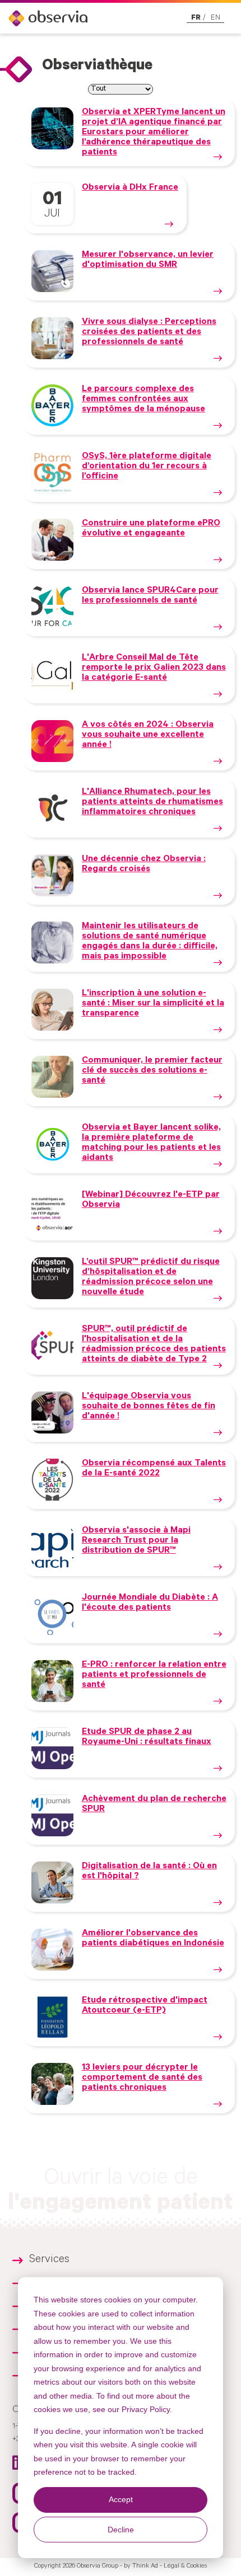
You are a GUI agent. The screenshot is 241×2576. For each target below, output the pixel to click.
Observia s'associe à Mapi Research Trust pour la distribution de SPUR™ (136, 1541)
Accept (121, 2499)
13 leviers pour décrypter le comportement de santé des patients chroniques (142, 2078)
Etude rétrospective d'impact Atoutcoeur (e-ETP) (145, 2006)
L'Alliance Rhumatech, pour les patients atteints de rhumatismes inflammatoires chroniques (152, 802)
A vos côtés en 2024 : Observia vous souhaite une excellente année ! (148, 735)
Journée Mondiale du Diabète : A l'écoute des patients (150, 1603)
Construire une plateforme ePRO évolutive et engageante (151, 529)
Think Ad (145, 2566)
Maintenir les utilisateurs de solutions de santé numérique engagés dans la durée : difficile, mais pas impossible (150, 942)
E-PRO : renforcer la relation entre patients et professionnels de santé (154, 1675)
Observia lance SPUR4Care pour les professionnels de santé (150, 596)
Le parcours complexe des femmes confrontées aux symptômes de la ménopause (143, 399)
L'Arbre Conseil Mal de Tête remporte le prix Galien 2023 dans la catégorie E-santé (154, 668)
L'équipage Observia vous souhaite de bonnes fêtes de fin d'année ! (149, 1407)
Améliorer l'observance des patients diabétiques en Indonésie (153, 1939)
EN (215, 18)
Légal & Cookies (185, 2566)
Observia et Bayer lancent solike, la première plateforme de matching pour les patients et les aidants (151, 1143)
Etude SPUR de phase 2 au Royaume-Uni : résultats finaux (147, 1737)
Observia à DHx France (130, 188)
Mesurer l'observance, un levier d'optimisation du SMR (148, 260)
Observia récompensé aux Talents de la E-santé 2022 (154, 1469)
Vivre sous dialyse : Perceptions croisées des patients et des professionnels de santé (149, 332)
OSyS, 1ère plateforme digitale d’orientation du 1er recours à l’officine (147, 467)
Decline (121, 2530)
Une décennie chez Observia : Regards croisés (144, 864)
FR (196, 18)
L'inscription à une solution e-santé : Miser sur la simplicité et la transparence (153, 1004)
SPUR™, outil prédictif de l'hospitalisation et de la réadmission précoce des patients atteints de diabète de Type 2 (154, 1345)
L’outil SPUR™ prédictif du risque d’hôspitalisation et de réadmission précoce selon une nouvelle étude (151, 1277)
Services (49, 2260)
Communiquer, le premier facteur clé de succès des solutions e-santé (152, 1071)
